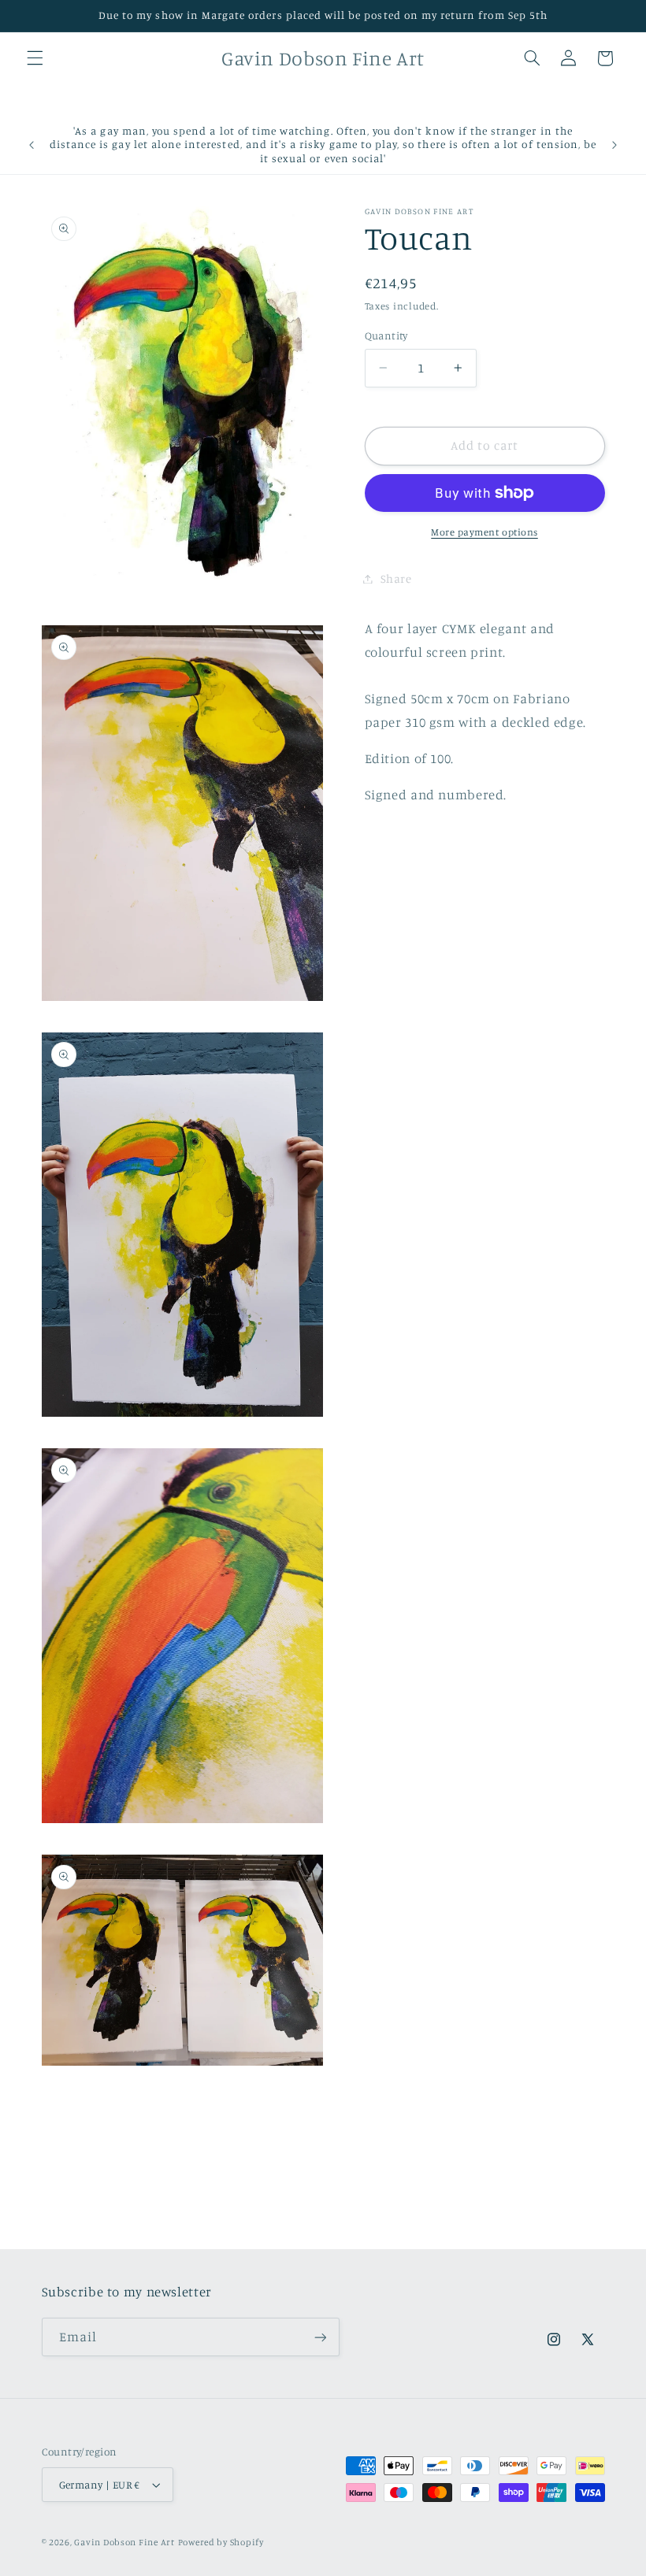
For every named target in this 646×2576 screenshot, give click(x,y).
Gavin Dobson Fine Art (124, 2542)
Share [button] (396, 578)
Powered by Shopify (221, 2542)
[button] (35, 58)
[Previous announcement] (32, 145)
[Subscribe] (320, 2337)
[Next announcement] (614, 145)
